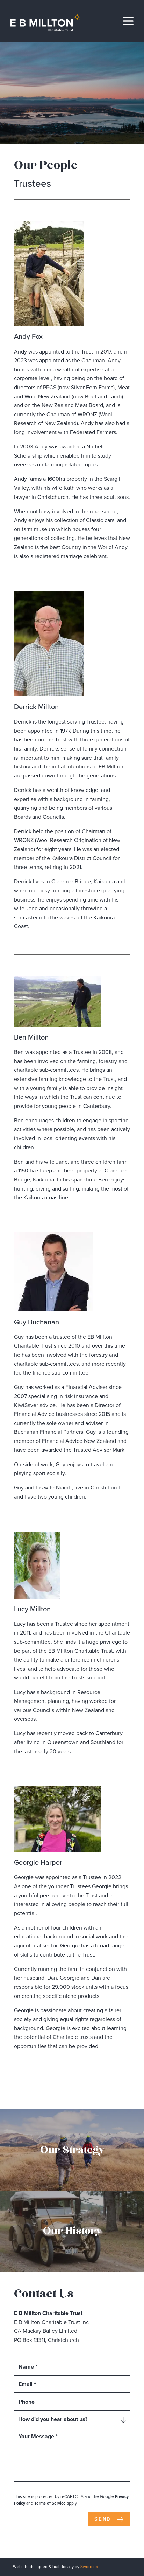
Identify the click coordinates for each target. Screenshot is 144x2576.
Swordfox (89, 2567)
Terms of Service (50, 2503)
